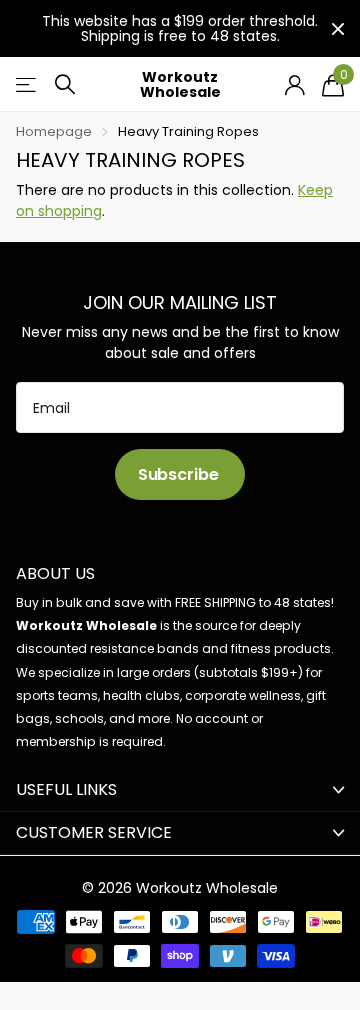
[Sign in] (294, 85)
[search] (65, 84)
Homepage (54, 131)
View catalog (27, 84)
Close (338, 28)
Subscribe (180, 474)
